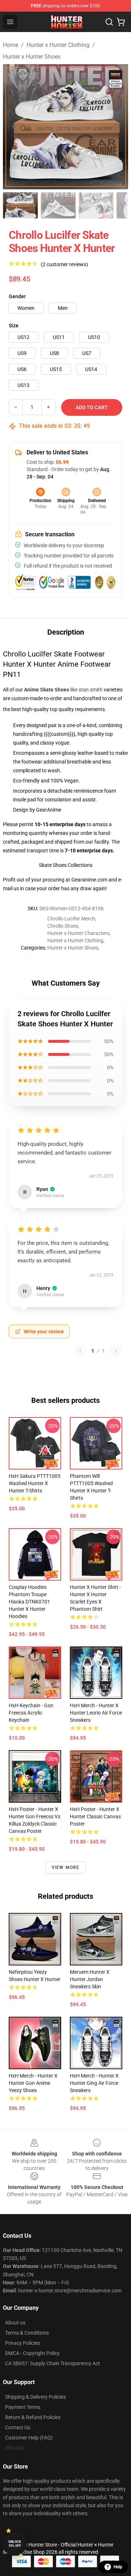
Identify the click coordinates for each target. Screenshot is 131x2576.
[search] (109, 22)
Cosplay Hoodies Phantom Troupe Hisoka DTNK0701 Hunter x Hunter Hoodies (29, 1602)
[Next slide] (117, 127)
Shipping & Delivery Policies (35, 2397)
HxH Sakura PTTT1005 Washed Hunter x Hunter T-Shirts (35, 1483)
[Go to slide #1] (20, 205)
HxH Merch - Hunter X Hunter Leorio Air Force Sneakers (96, 1713)
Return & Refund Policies (33, 2417)
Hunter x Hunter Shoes (32, 57)
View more (66, 1867)
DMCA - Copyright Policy (32, 2353)
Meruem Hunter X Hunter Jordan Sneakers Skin (90, 1979)
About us (15, 2323)
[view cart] (121, 22)
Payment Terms (23, 2407)
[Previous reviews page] (80, 1351)
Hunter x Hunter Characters (78, 933)
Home (11, 45)
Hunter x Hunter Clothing (58, 45)
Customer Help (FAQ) (29, 2438)
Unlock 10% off (15, 2544)
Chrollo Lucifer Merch (71, 919)
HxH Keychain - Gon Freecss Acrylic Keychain (31, 1713)
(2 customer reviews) (64, 264)
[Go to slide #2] (58, 205)
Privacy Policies (23, 2343)
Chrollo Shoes (63, 926)
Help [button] (118, 2567)
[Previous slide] (14, 127)
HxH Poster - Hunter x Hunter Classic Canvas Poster (95, 1816)
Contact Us (18, 2427)
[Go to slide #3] (96, 205)
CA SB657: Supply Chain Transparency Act (53, 2363)
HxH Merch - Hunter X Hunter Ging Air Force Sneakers (94, 2083)
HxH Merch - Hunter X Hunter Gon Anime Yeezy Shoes (33, 2083)
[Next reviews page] (116, 1351)
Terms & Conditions (27, 2333)
